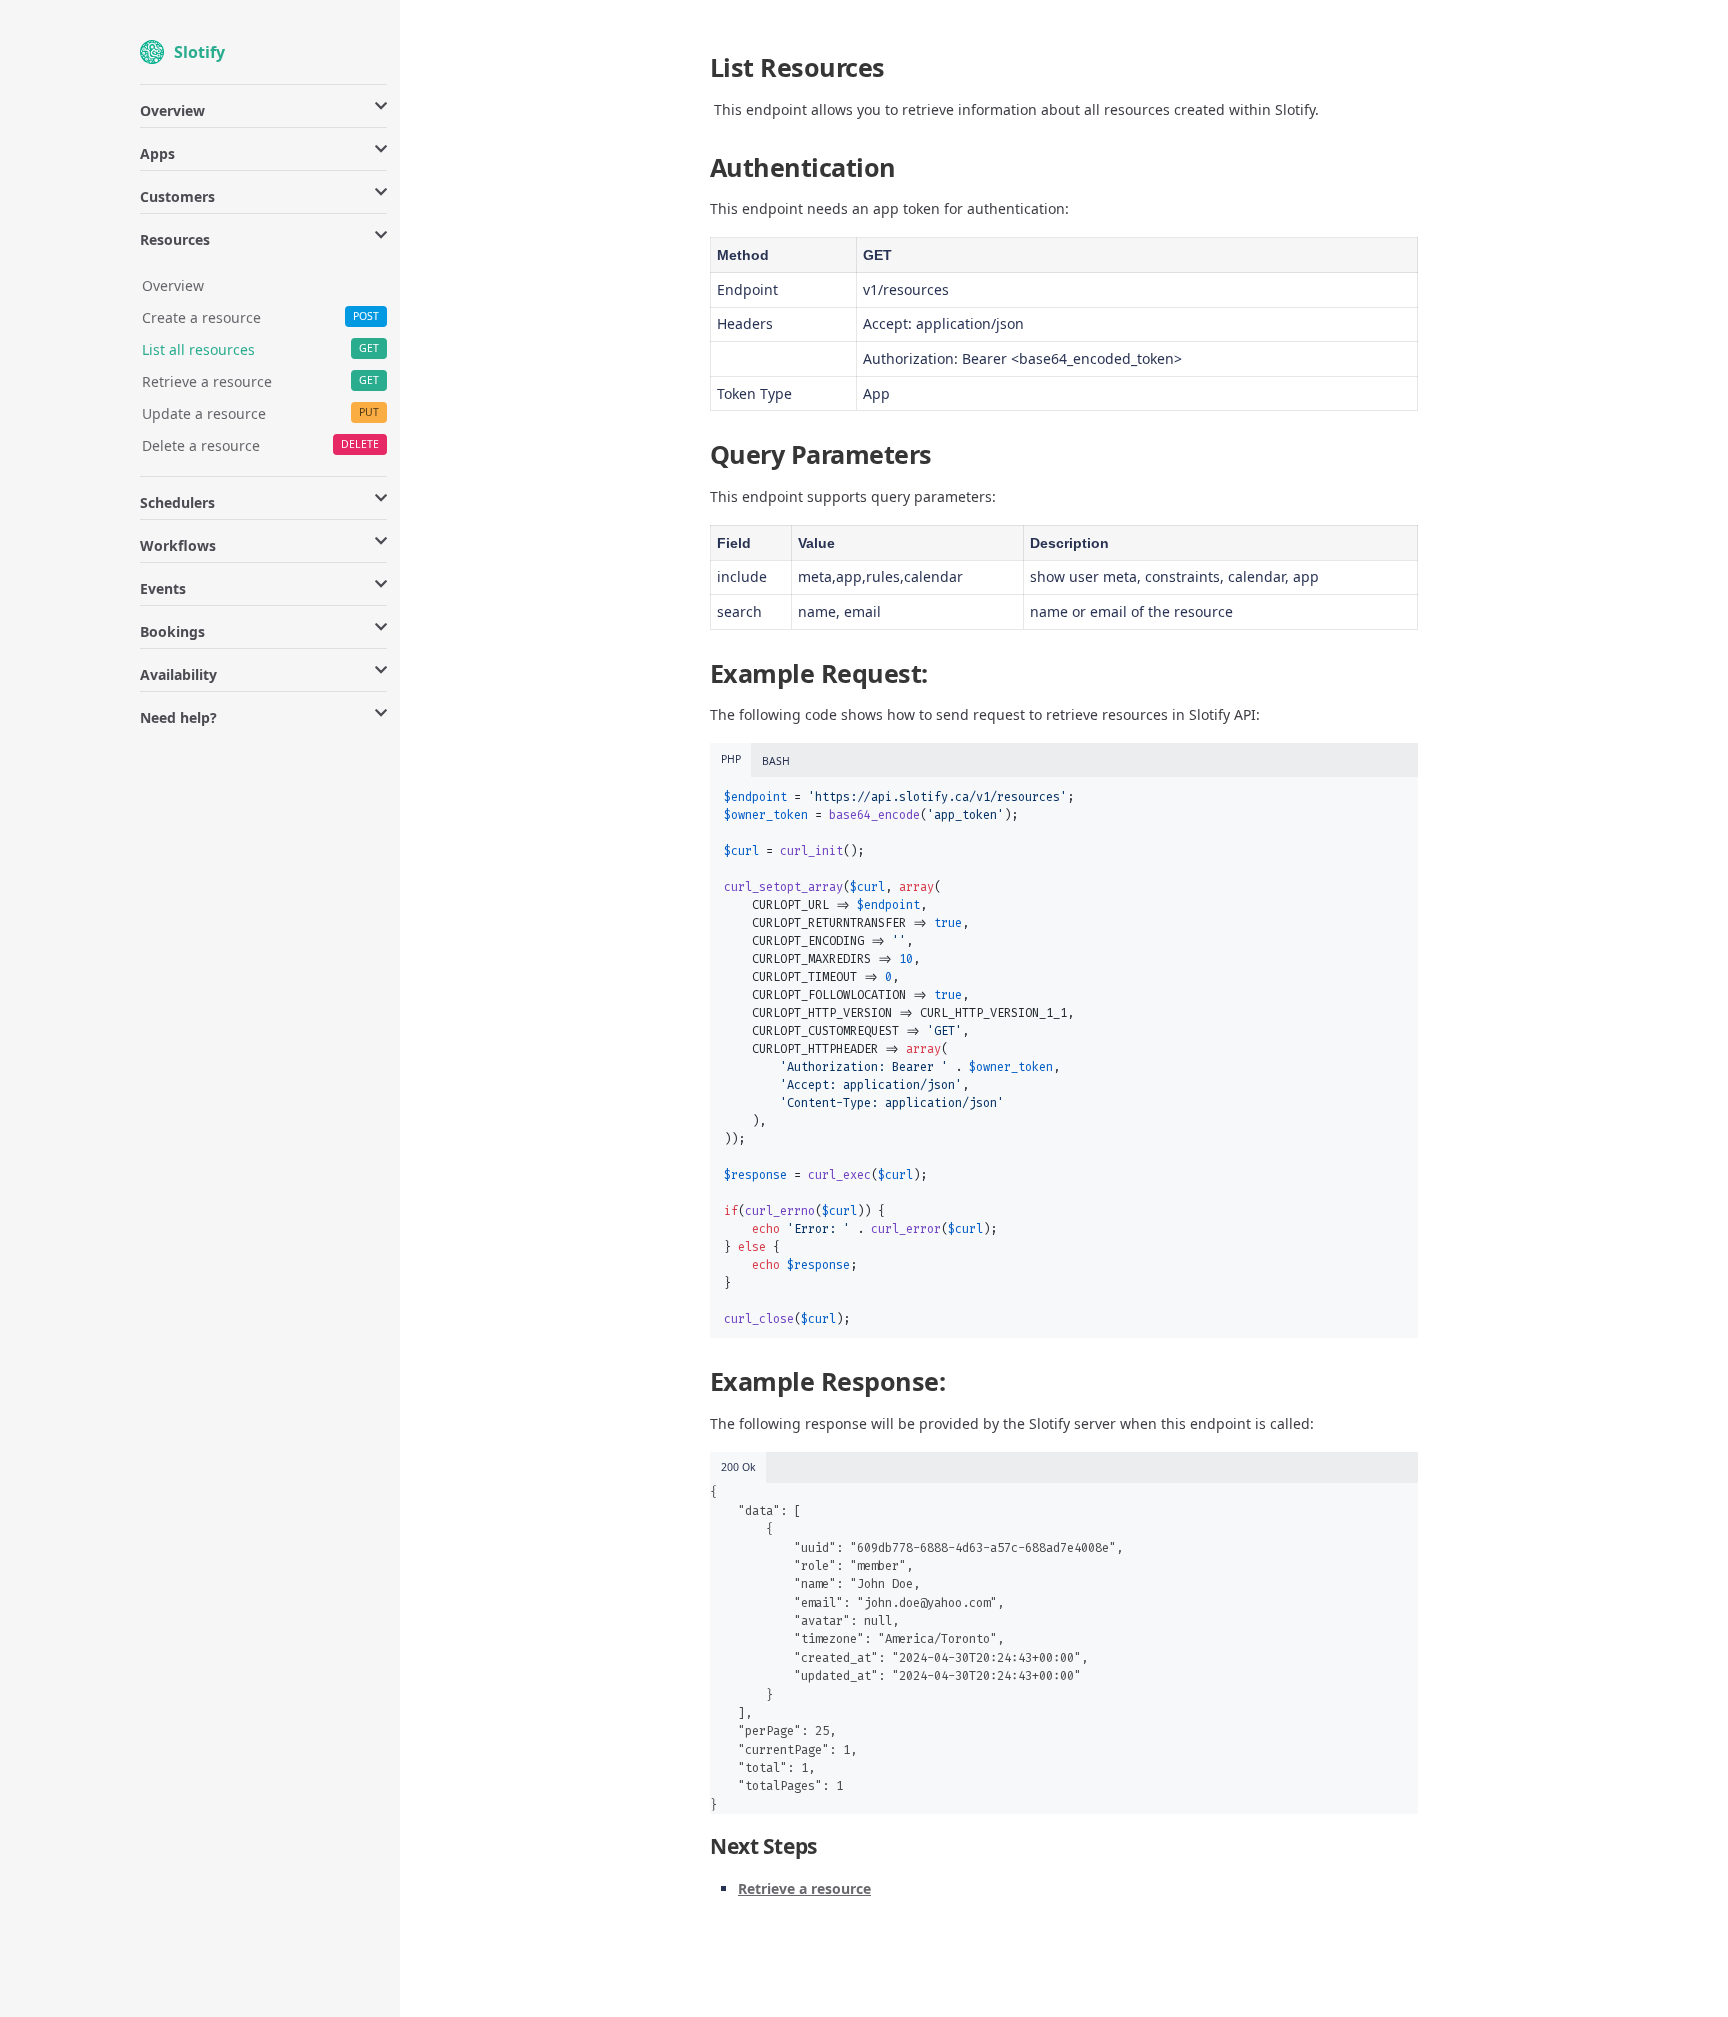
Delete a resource (201, 445)
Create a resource (201, 317)
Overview (173, 285)
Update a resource (204, 413)
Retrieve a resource (207, 381)
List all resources (198, 349)
